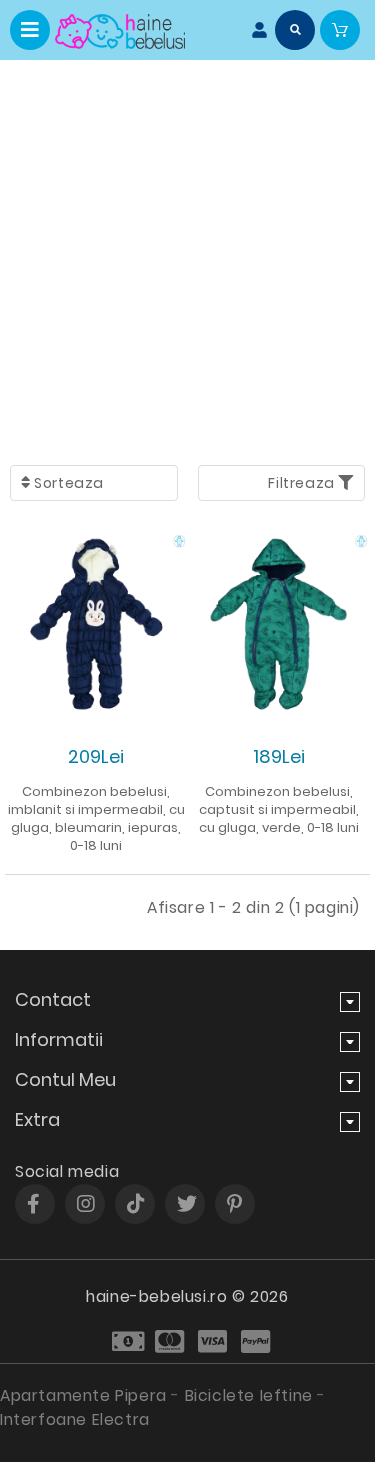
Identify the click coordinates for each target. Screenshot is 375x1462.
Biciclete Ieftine (249, 1395)
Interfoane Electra (75, 1419)
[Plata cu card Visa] (214, 1342)
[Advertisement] (187, 257)
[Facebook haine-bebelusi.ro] (33, 1204)
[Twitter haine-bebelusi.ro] (187, 1204)
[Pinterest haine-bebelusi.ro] (234, 1204)
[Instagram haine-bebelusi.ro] (86, 1204)
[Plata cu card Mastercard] (171, 1342)
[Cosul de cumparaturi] (340, 30)
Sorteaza (67, 483)
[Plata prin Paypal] (257, 1342)
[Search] (295, 30)
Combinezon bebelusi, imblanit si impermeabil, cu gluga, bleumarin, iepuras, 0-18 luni (96, 818)
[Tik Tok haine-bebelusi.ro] (136, 1204)
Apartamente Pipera (83, 1395)
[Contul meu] (255, 30)
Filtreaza (303, 483)
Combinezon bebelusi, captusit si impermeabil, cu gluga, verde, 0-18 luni (279, 809)
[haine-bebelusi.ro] (120, 31)
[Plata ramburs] (128, 1342)
